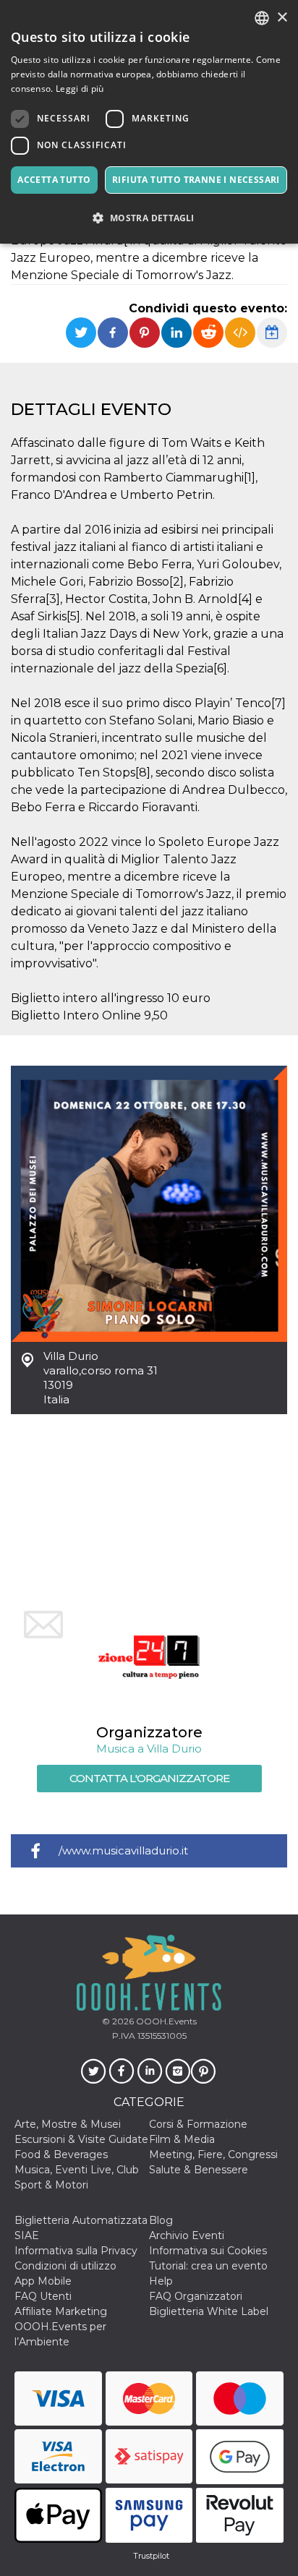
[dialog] (149, 122)
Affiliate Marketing (61, 2311)
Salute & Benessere (199, 2170)
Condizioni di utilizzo (65, 2266)
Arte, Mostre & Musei (68, 2124)
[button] (149, 218)
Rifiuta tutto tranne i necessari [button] (196, 180)
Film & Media (182, 2139)
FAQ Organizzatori (196, 2296)
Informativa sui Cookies (208, 2251)
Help (161, 2281)
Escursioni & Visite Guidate (81, 2139)
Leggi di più (80, 89)
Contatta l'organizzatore (149, 1778)
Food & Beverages (61, 2154)
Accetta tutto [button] (54, 180)
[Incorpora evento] (240, 333)
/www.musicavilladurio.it (123, 1850)
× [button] (282, 18)
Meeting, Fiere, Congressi (213, 2154)
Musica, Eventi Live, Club (77, 2170)
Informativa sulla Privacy (76, 2251)
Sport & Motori (51, 2185)
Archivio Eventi (187, 2235)
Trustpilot (151, 2556)
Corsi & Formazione (198, 2124)
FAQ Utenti (43, 2296)
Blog (161, 2220)
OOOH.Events (165, 2021)
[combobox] (262, 18)
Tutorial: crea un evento (208, 2266)
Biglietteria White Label (209, 2311)
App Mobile (43, 2281)
